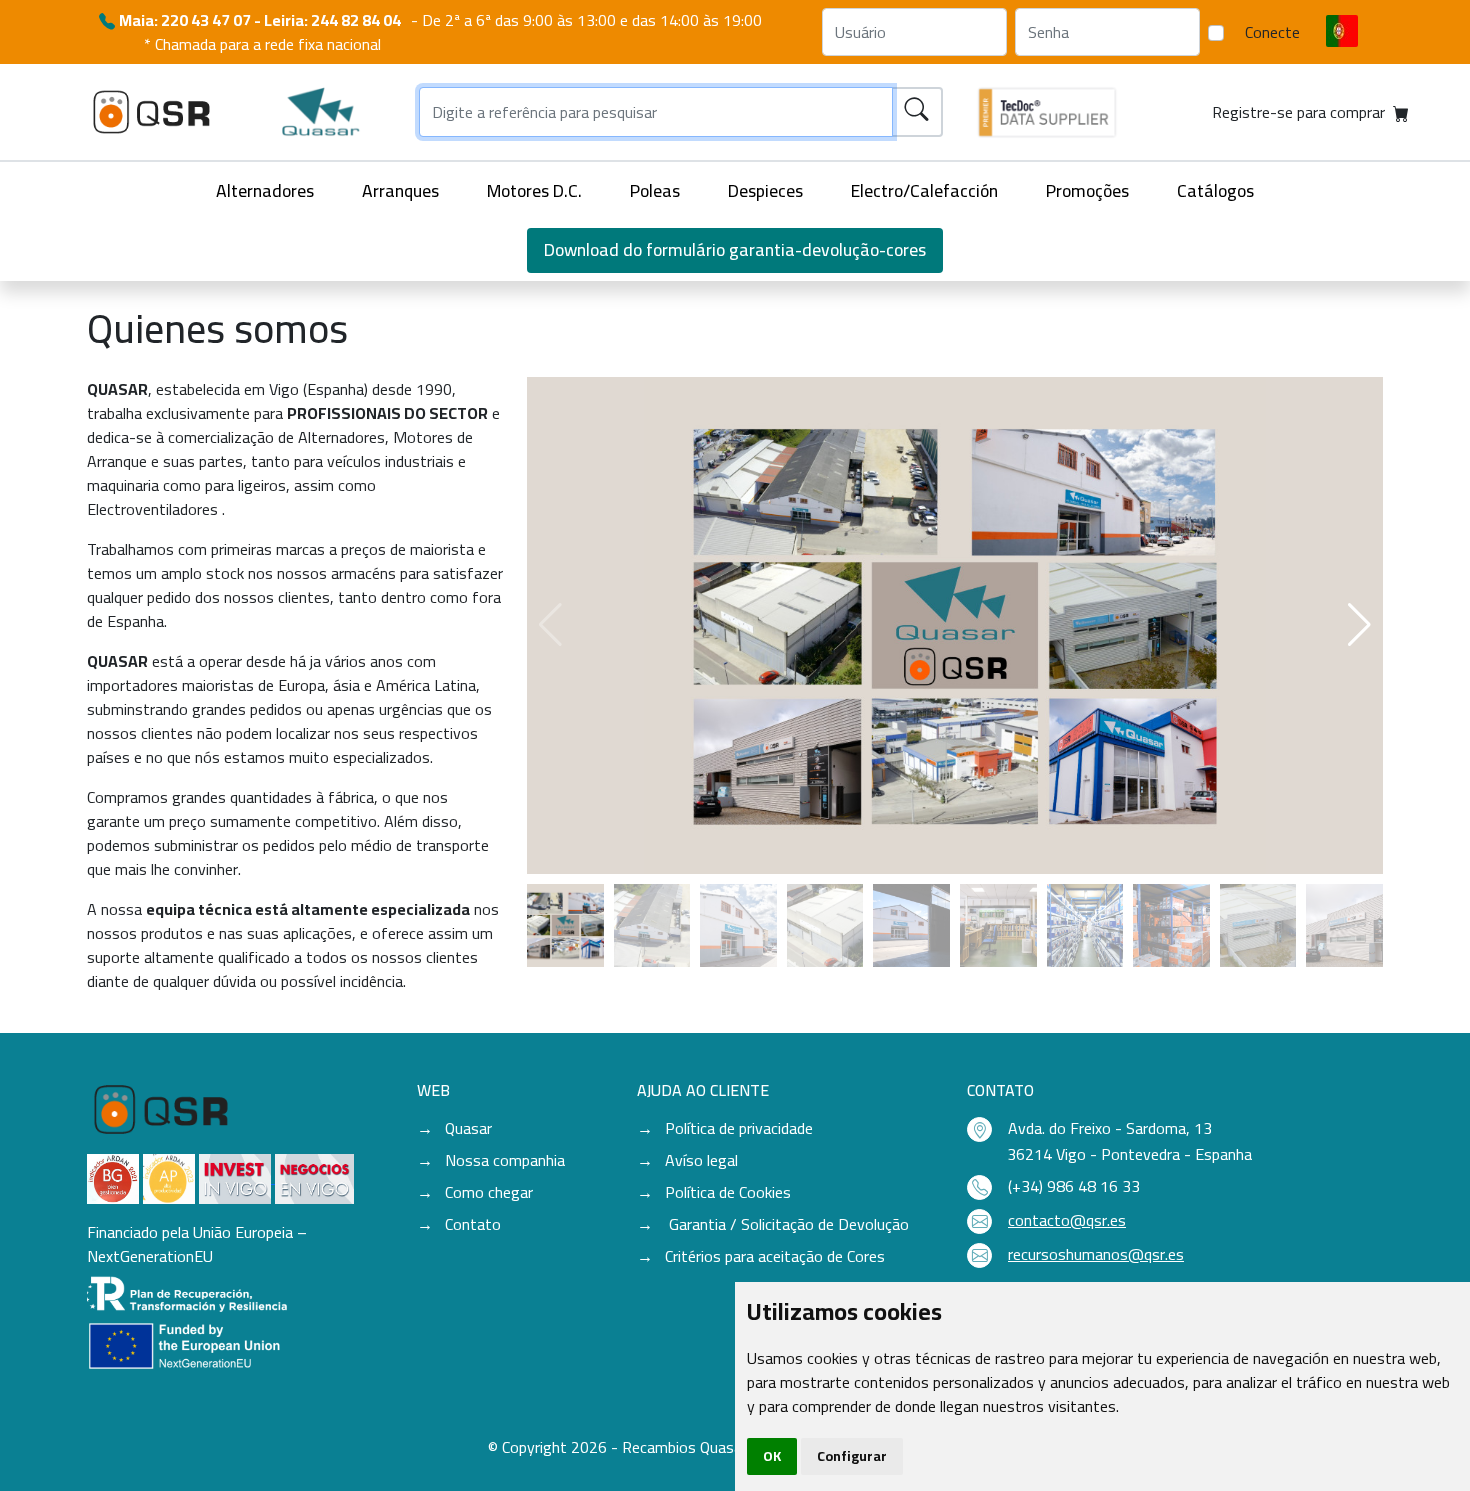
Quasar (468, 1128)
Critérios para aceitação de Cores (775, 1256)
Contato (473, 1224)
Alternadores (265, 190)
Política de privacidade (739, 1128)
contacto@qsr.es (1067, 1220)
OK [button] (772, 1456)
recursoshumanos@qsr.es (1096, 1254)
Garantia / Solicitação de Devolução (787, 1224)
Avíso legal (701, 1160)
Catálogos (1215, 190)
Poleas (655, 190)
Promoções (1087, 190)
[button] (1359, 625)
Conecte (1272, 32)
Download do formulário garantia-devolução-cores (735, 249)
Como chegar (489, 1192)
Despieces (765, 190)
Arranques (400, 190)
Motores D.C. (534, 190)
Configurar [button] (852, 1456)
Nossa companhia (505, 1160)
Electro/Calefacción (924, 190)
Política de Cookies (728, 1192)
